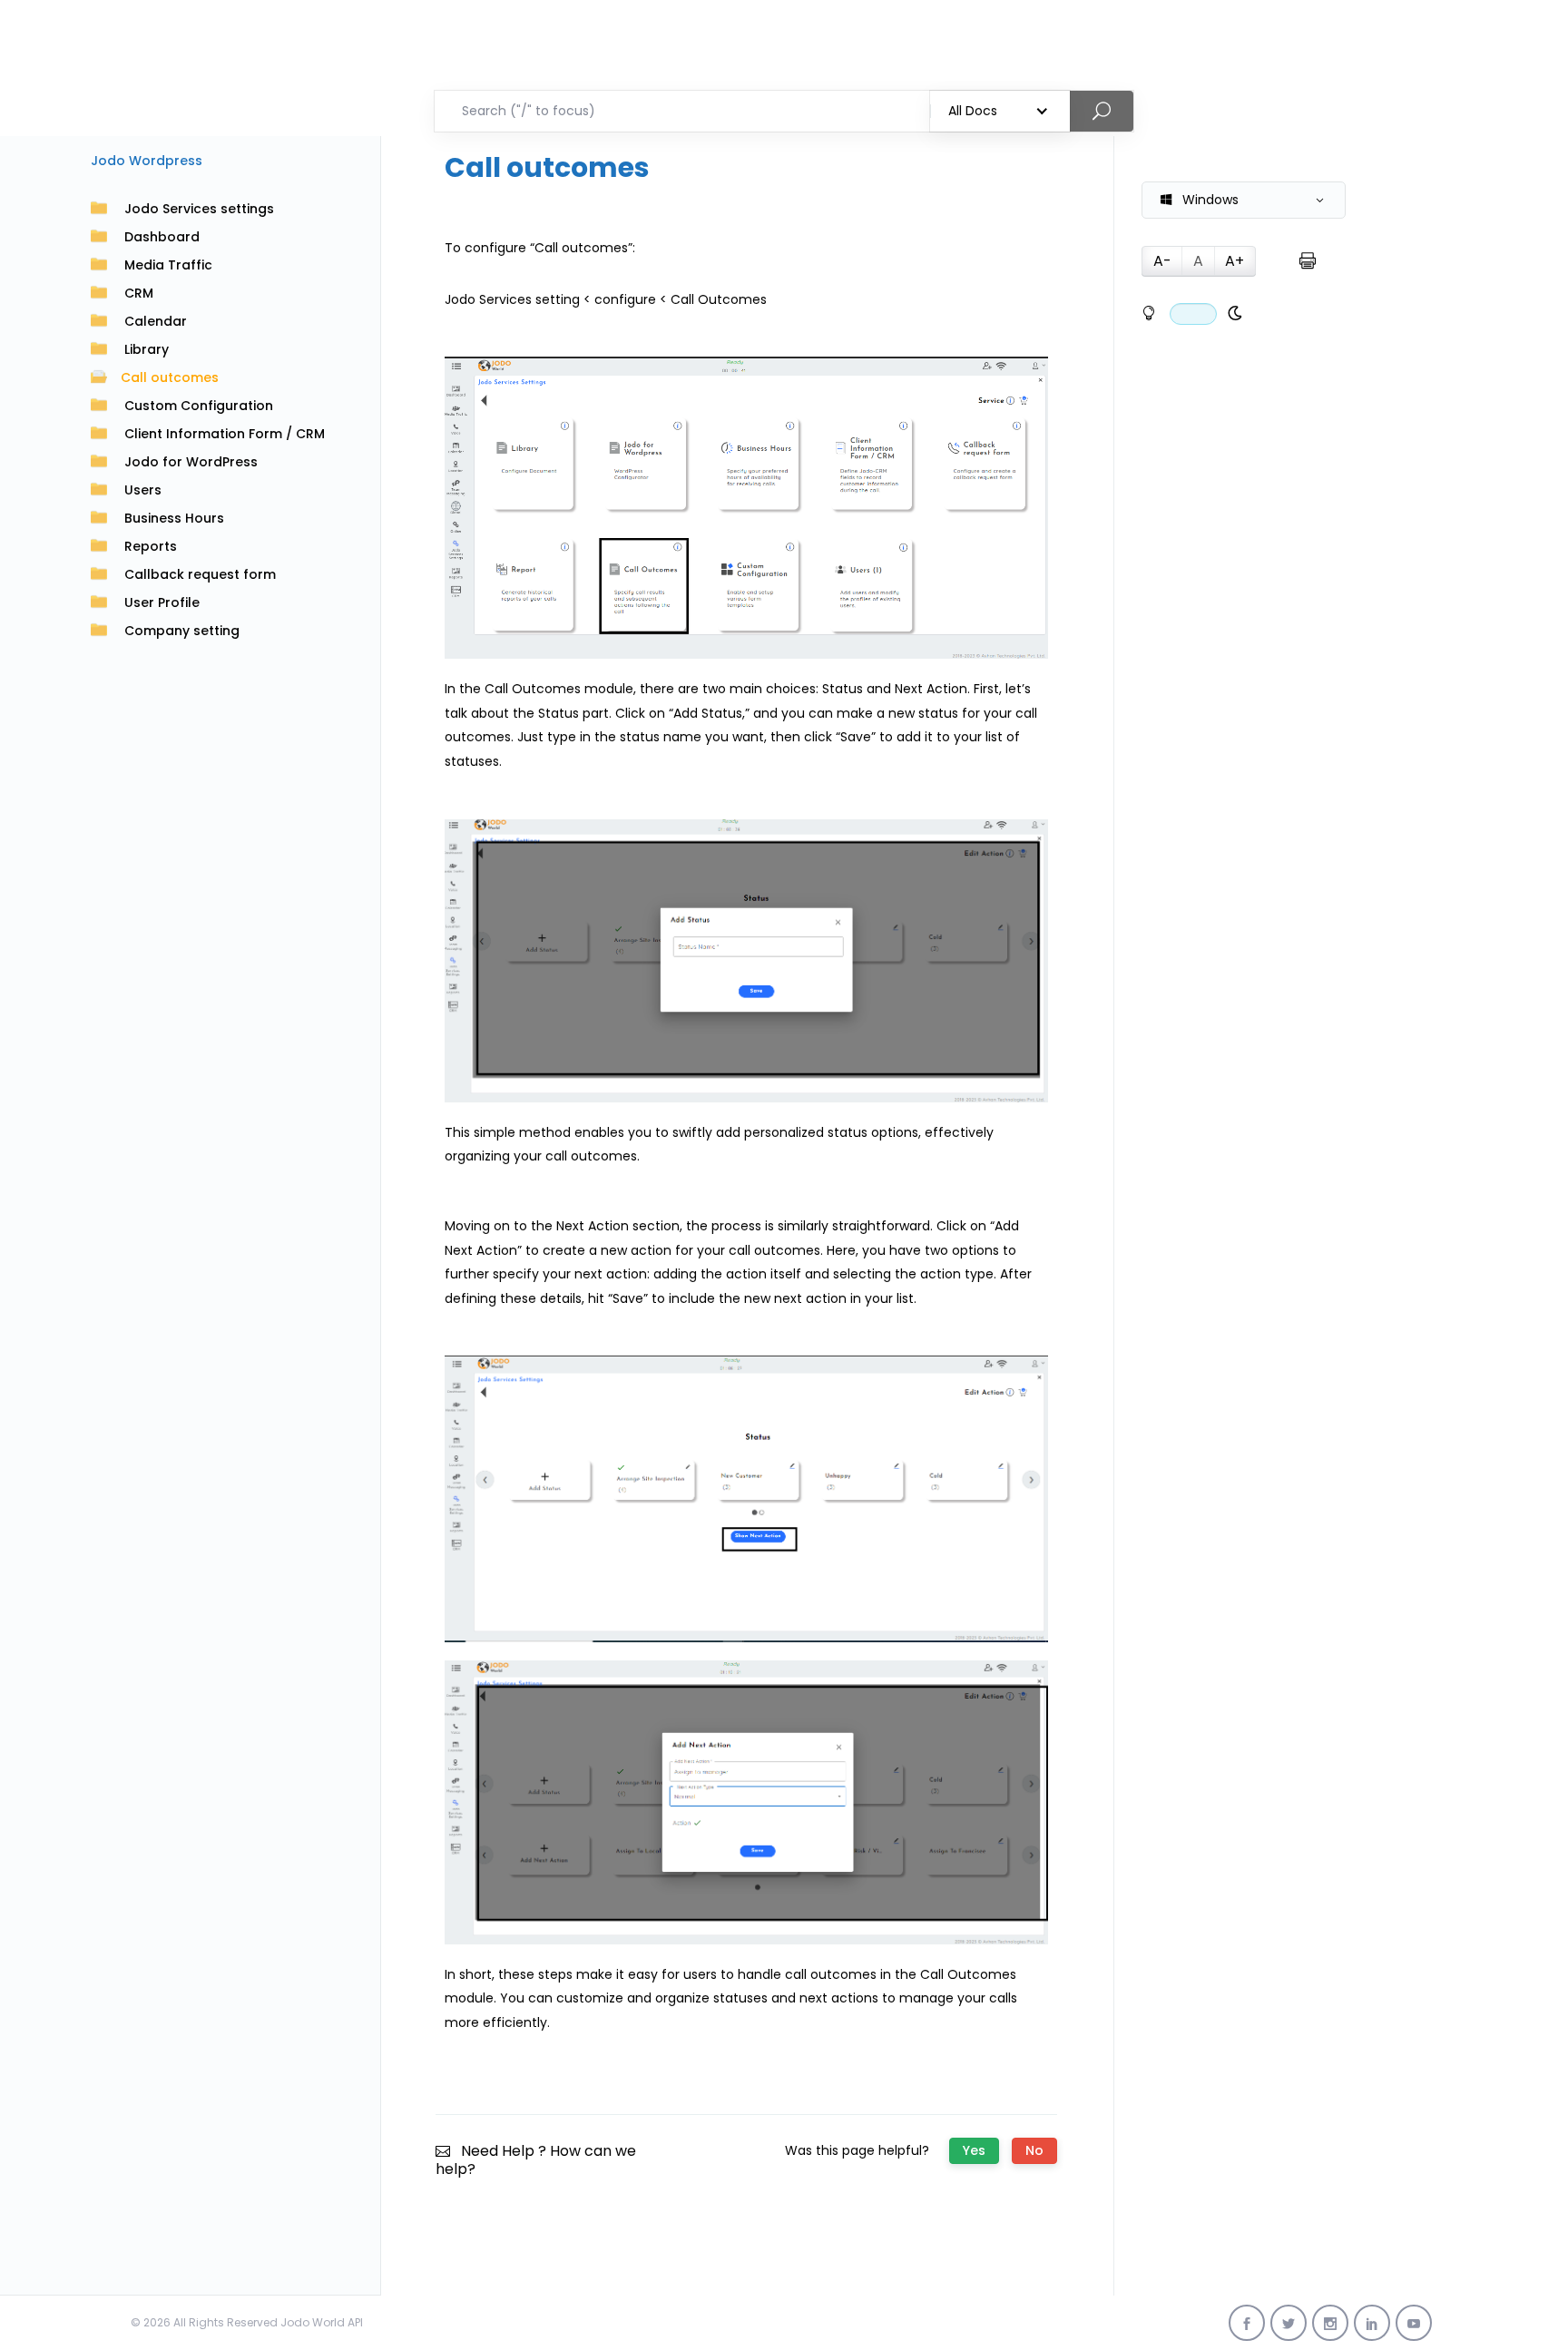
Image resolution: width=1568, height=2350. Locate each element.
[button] (1244, 200)
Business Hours (174, 518)
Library (147, 349)
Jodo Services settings (199, 209)
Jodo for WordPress (191, 462)
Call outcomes (170, 377)
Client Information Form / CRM (225, 434)
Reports (151, 546)
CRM (139, 293)
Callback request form (200, 574)
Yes (974, 2150)
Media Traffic (168, 265)
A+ (1235, 261)
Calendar (156, 321)
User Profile (162, 602)
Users (143, 490)
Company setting (182, 631)
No (1034, 2150)
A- (1162, 261)
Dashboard (162, 237)
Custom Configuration (199, 406)
